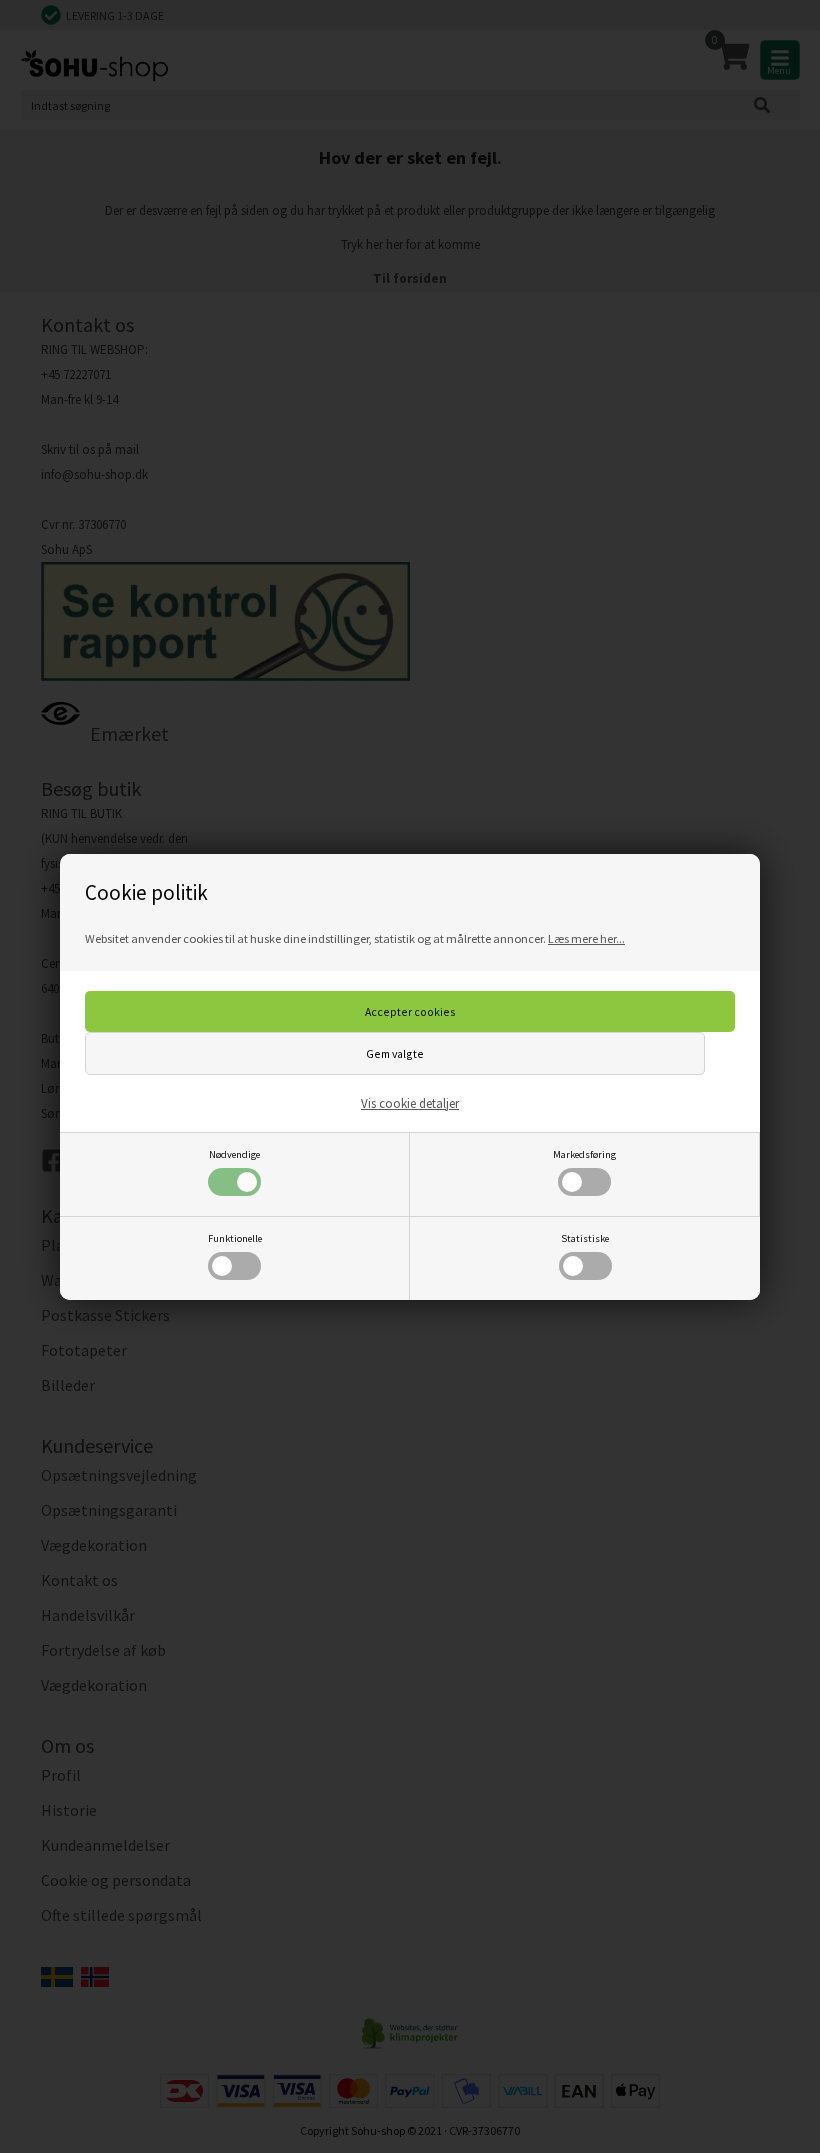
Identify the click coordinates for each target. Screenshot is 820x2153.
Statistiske (585, 1238)
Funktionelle (235, 1238)
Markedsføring (584, 1154)
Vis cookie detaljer (410, 1103)
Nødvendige (234, 1154)
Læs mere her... (586, 938)
